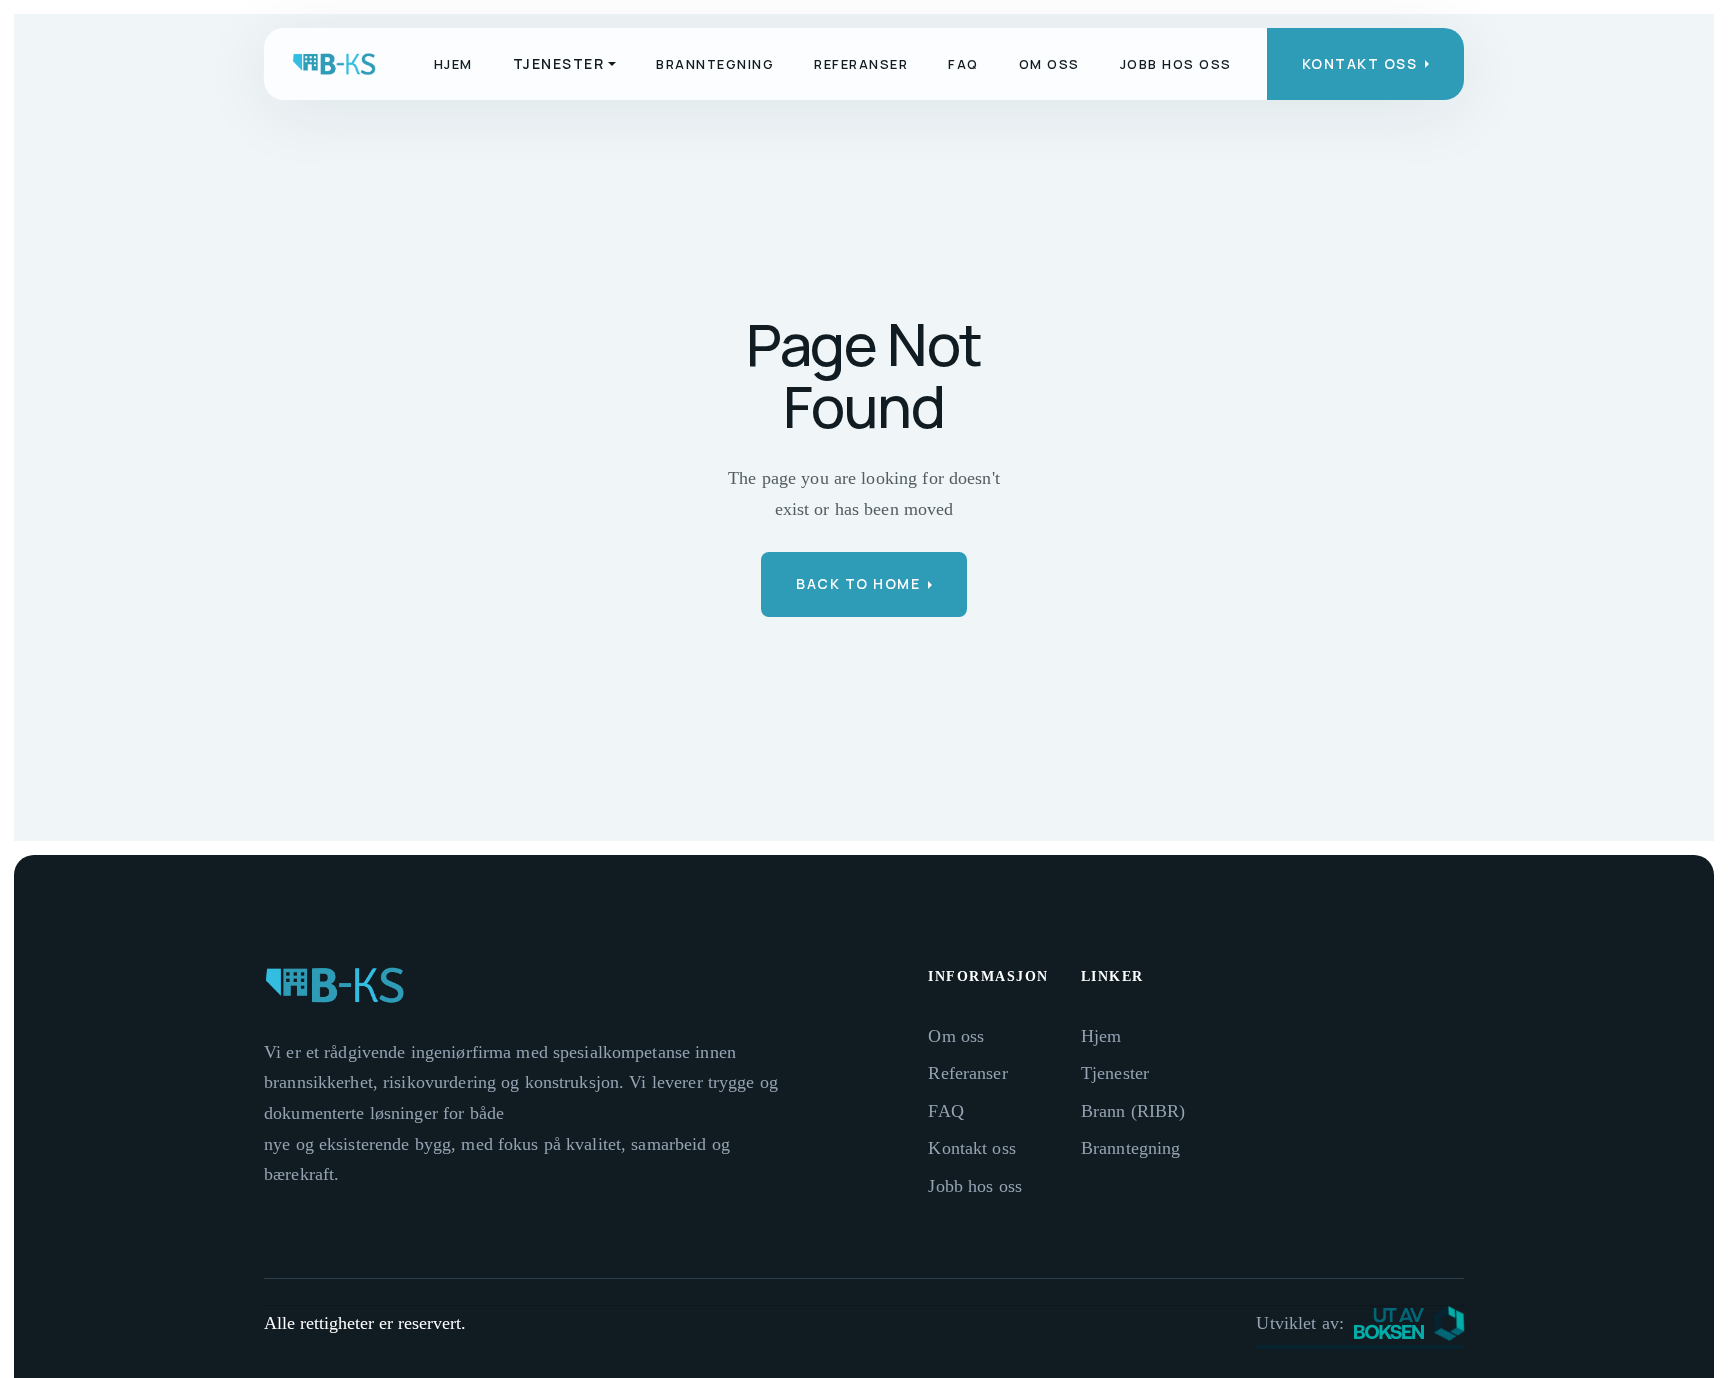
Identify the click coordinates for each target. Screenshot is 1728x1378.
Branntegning (715, 64)
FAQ (963, 64)
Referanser (967, 1073)
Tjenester (1115, 1073)
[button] (565, 64)
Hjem (453, 64)
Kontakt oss (971, 1148)
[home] (334, 64)
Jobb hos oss (1176, 64)
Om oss (1049, 64)
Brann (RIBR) (1133, 1111)
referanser (861, 64)
